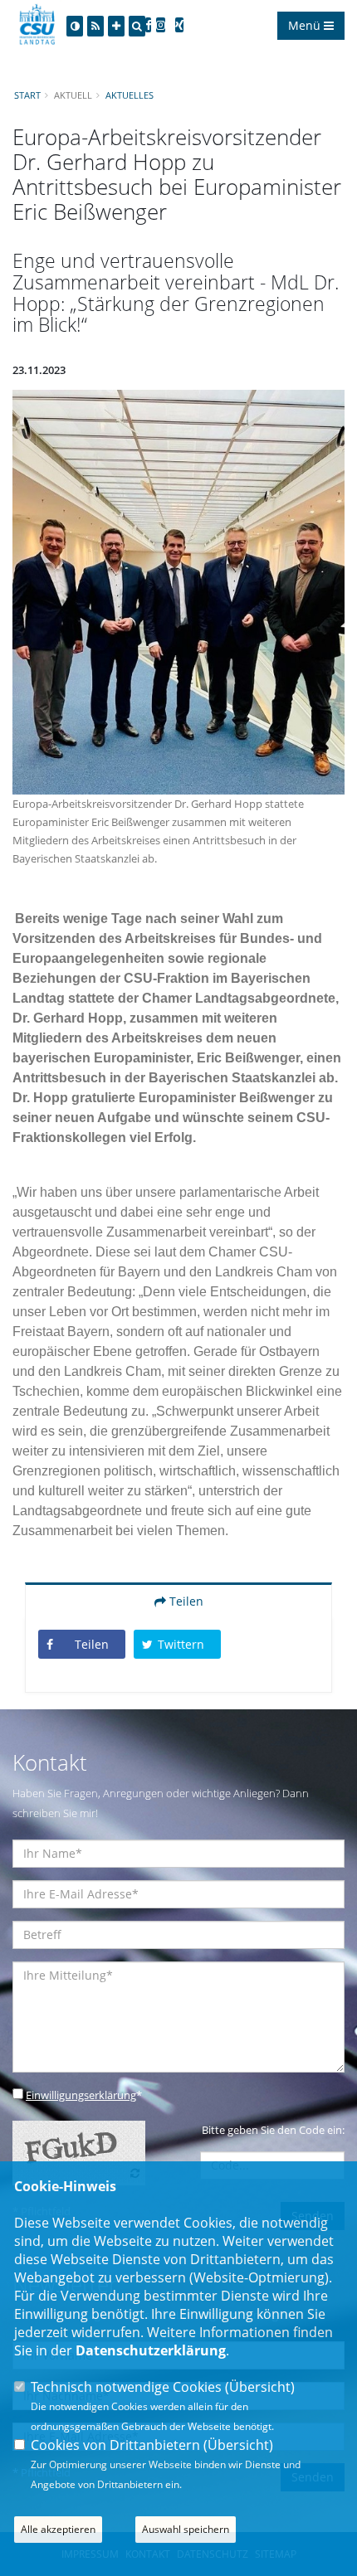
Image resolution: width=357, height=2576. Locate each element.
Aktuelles (130, 95)
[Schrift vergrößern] (116, 26)
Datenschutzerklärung (151, 2350)
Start (27, 95)
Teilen (185, 1601)
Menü (306, 25)
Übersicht (260, 2387)
